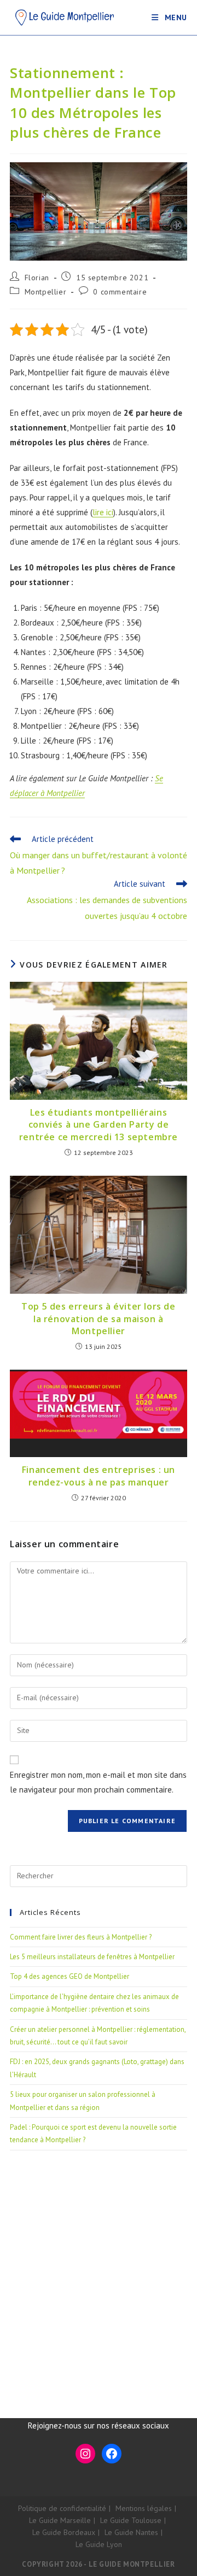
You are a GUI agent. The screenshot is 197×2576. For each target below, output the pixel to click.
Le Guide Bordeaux (64, 2532)
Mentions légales (144, 2508)
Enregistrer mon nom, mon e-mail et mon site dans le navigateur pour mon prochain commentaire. (98, 1782)
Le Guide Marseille (60, 2520)
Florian (37, 278)
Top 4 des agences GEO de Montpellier (69, 1976)
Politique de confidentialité (62, 2508)
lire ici (103, 512)
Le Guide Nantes (131, 2532)
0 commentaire (120, 292)
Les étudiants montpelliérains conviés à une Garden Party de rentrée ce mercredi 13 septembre (99, 1125)
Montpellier (46, 292)
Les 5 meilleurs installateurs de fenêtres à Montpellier (92, 1957)
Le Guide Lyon (99, 2544)
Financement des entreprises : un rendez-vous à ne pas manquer (99, 1476)
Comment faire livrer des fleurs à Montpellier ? (81, 1937)
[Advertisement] (99, 2271)
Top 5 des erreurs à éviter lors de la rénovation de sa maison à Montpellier (98, 1319)
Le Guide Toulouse (131, 2520)
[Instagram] (85, 2454)
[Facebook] (112, 2454)
